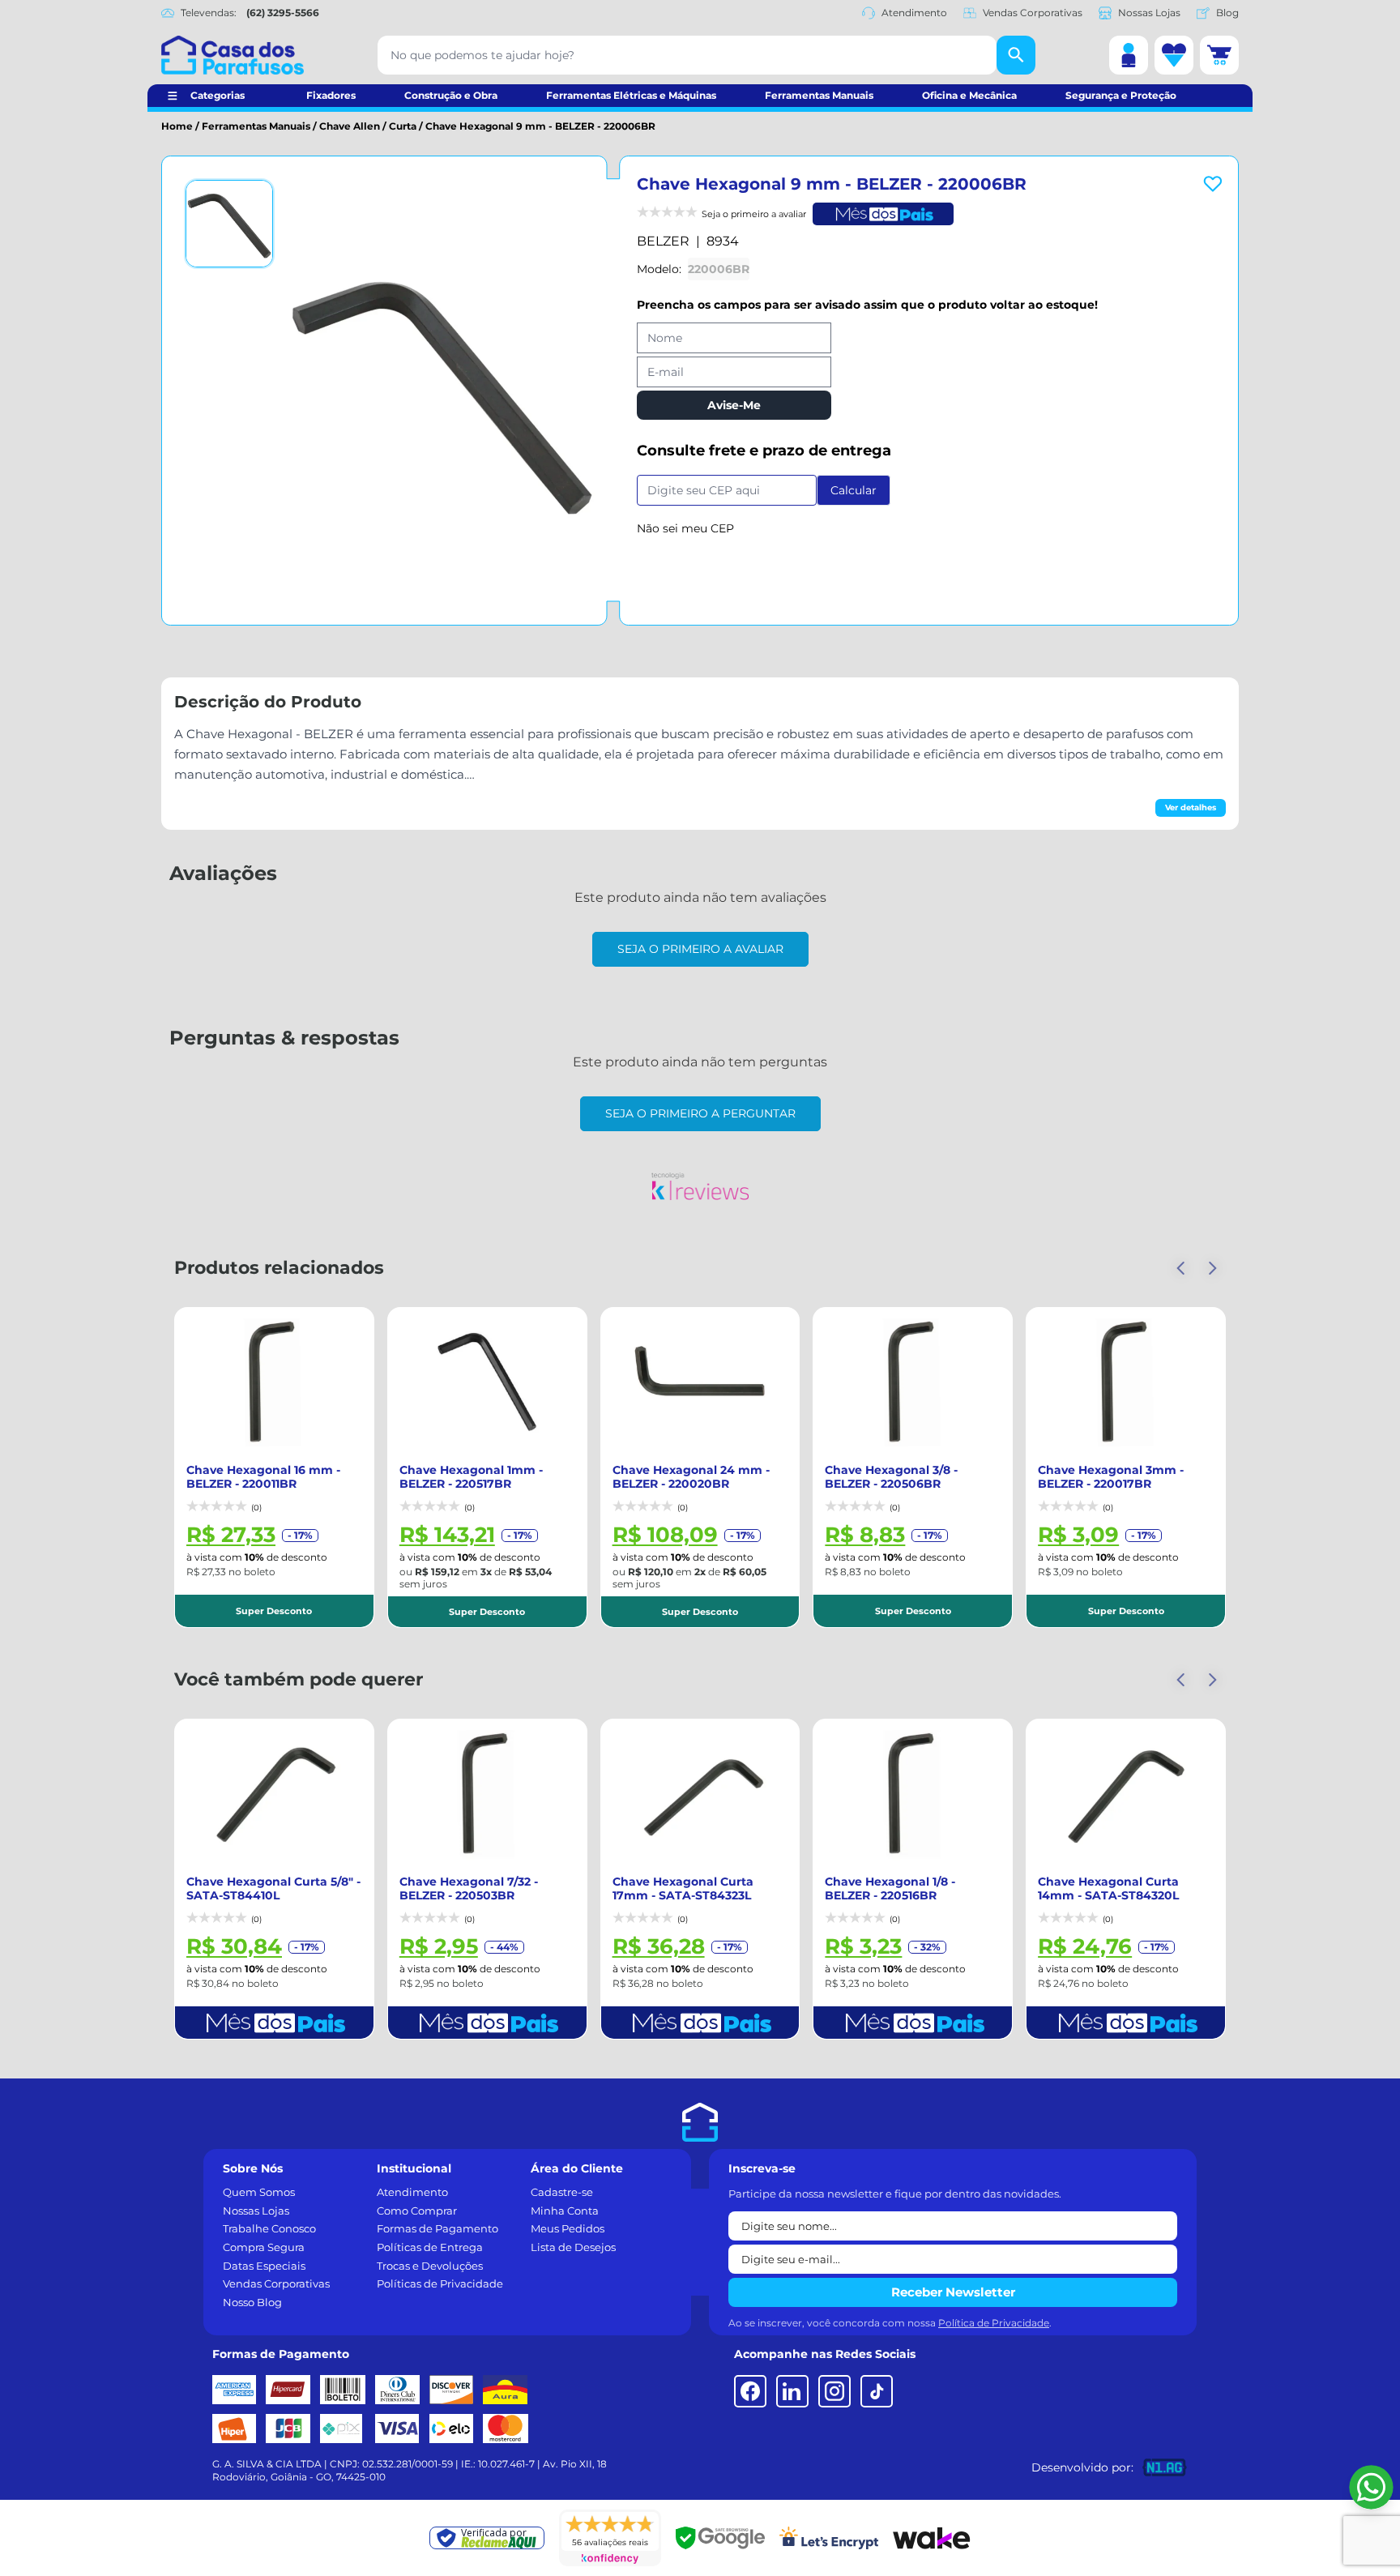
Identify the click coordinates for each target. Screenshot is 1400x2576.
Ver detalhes (1191, 807)
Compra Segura (264, 2247)
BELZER (663, 241)
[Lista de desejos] (1174, 55)
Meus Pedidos (568, 2228)
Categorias (218, 95)
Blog (1227, 13)
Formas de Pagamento (437, 2228)
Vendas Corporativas (1033, 13)
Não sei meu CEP (685, 528)
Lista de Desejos (573, 2247)
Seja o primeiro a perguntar (700, 1113)
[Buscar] (1016, 55)
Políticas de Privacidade (440, 2283)
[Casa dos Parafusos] (233, 55)
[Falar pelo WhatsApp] (1371, 2487)
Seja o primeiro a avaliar (700, 949)
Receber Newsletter (953, 2292)
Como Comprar (417, 2211)
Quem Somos (259, 2192)
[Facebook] (750, 2391)
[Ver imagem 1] (229, 224)
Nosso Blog (252, 2302)
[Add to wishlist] (1213, 184)
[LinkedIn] (792, 2391)
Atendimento (914, 13)
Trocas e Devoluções (430, 2266)
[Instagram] (834, 2391)
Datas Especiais (264, 2266)
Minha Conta (565, 2211)
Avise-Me (734, 405)
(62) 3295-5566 (283, 13)
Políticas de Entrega (430, 2247)
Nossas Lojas (1149, 13)
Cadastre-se (562, 2192)
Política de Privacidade (994, 2323)
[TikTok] (877, 2391)
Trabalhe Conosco (269, 2228)
